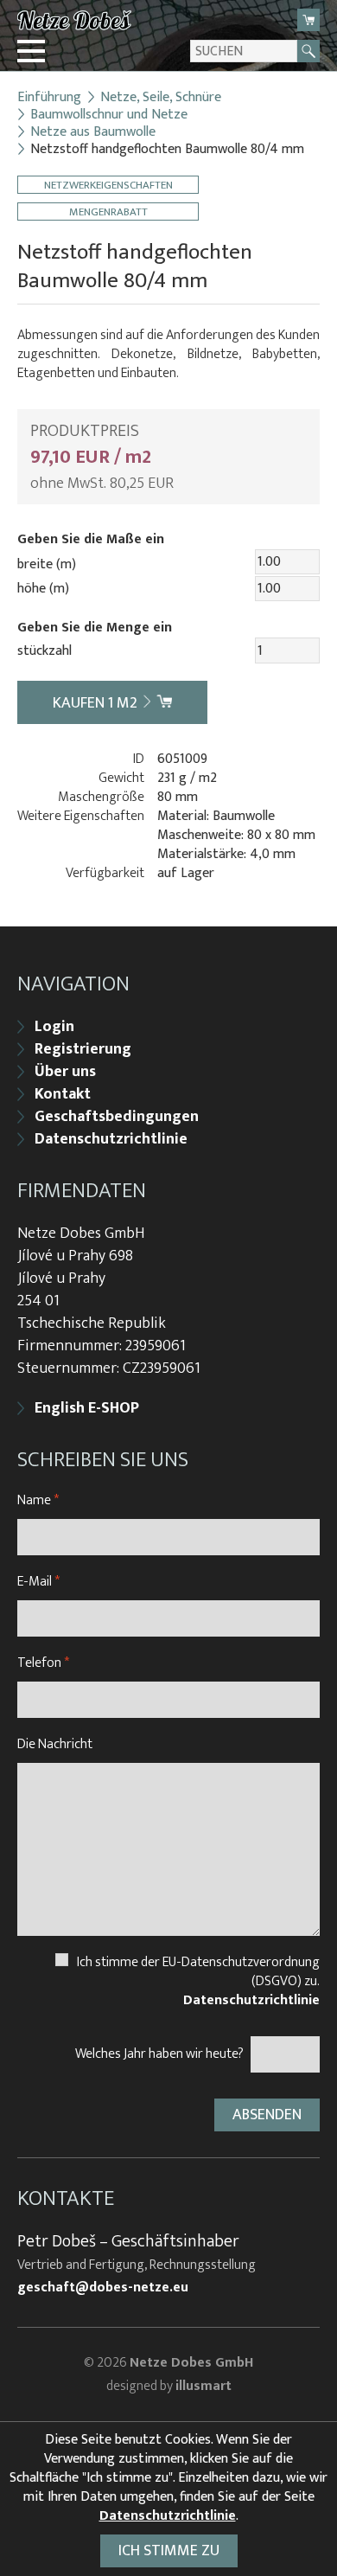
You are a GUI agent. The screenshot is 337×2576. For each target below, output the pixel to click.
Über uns (65, 1072)
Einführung (49, 98)
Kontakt (63, 1094)
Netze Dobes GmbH (191, 2363)
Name (38, 1500)
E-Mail (38, 1582)
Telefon (43, 1663)
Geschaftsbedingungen (117, 1117)
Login (54, 1027)
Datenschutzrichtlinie (111, 1139)
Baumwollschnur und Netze (109, 115)
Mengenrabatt (108, 211)
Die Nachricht (55, 1744)
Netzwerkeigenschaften (108, 185)
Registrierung (83, 1049)
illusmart (203, 2386)
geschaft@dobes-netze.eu (103, 2288)
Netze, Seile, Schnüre (161, 98)
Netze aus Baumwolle (93, 132)
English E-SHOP (87, 1408)
